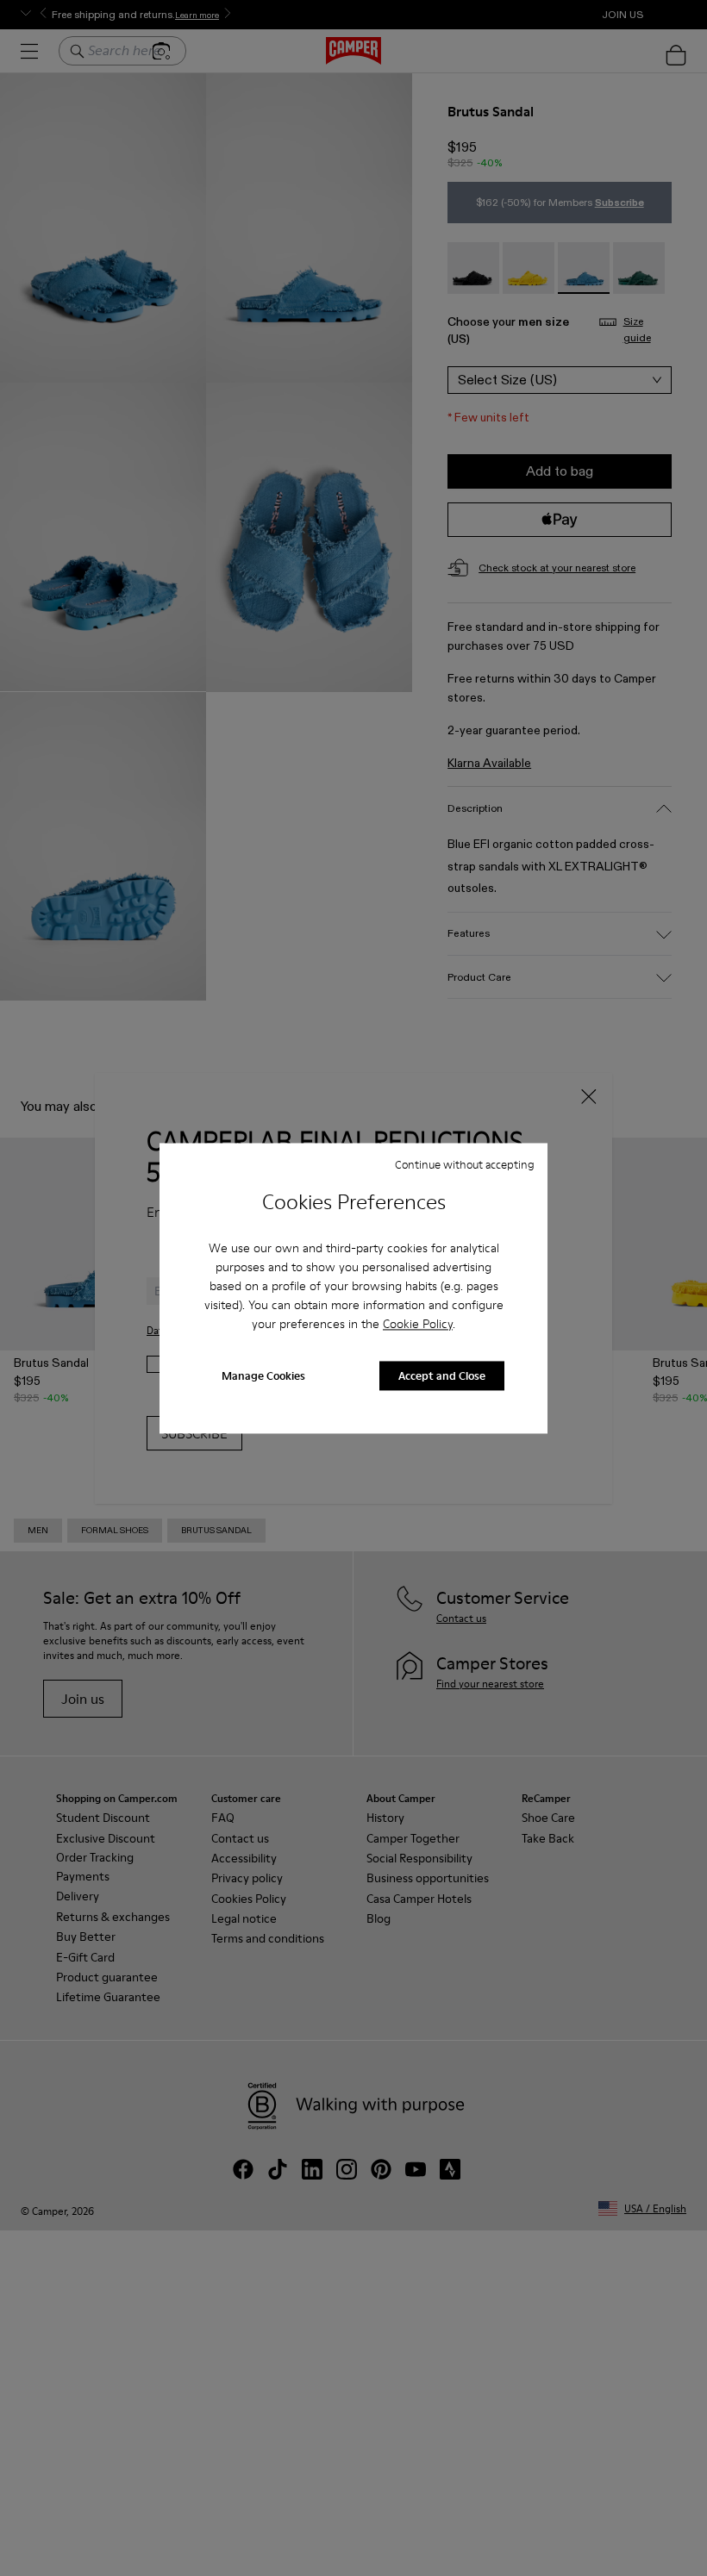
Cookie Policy (418, 1325)
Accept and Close (442, 1375)
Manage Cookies (263, 1375)
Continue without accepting (465, 1164)
